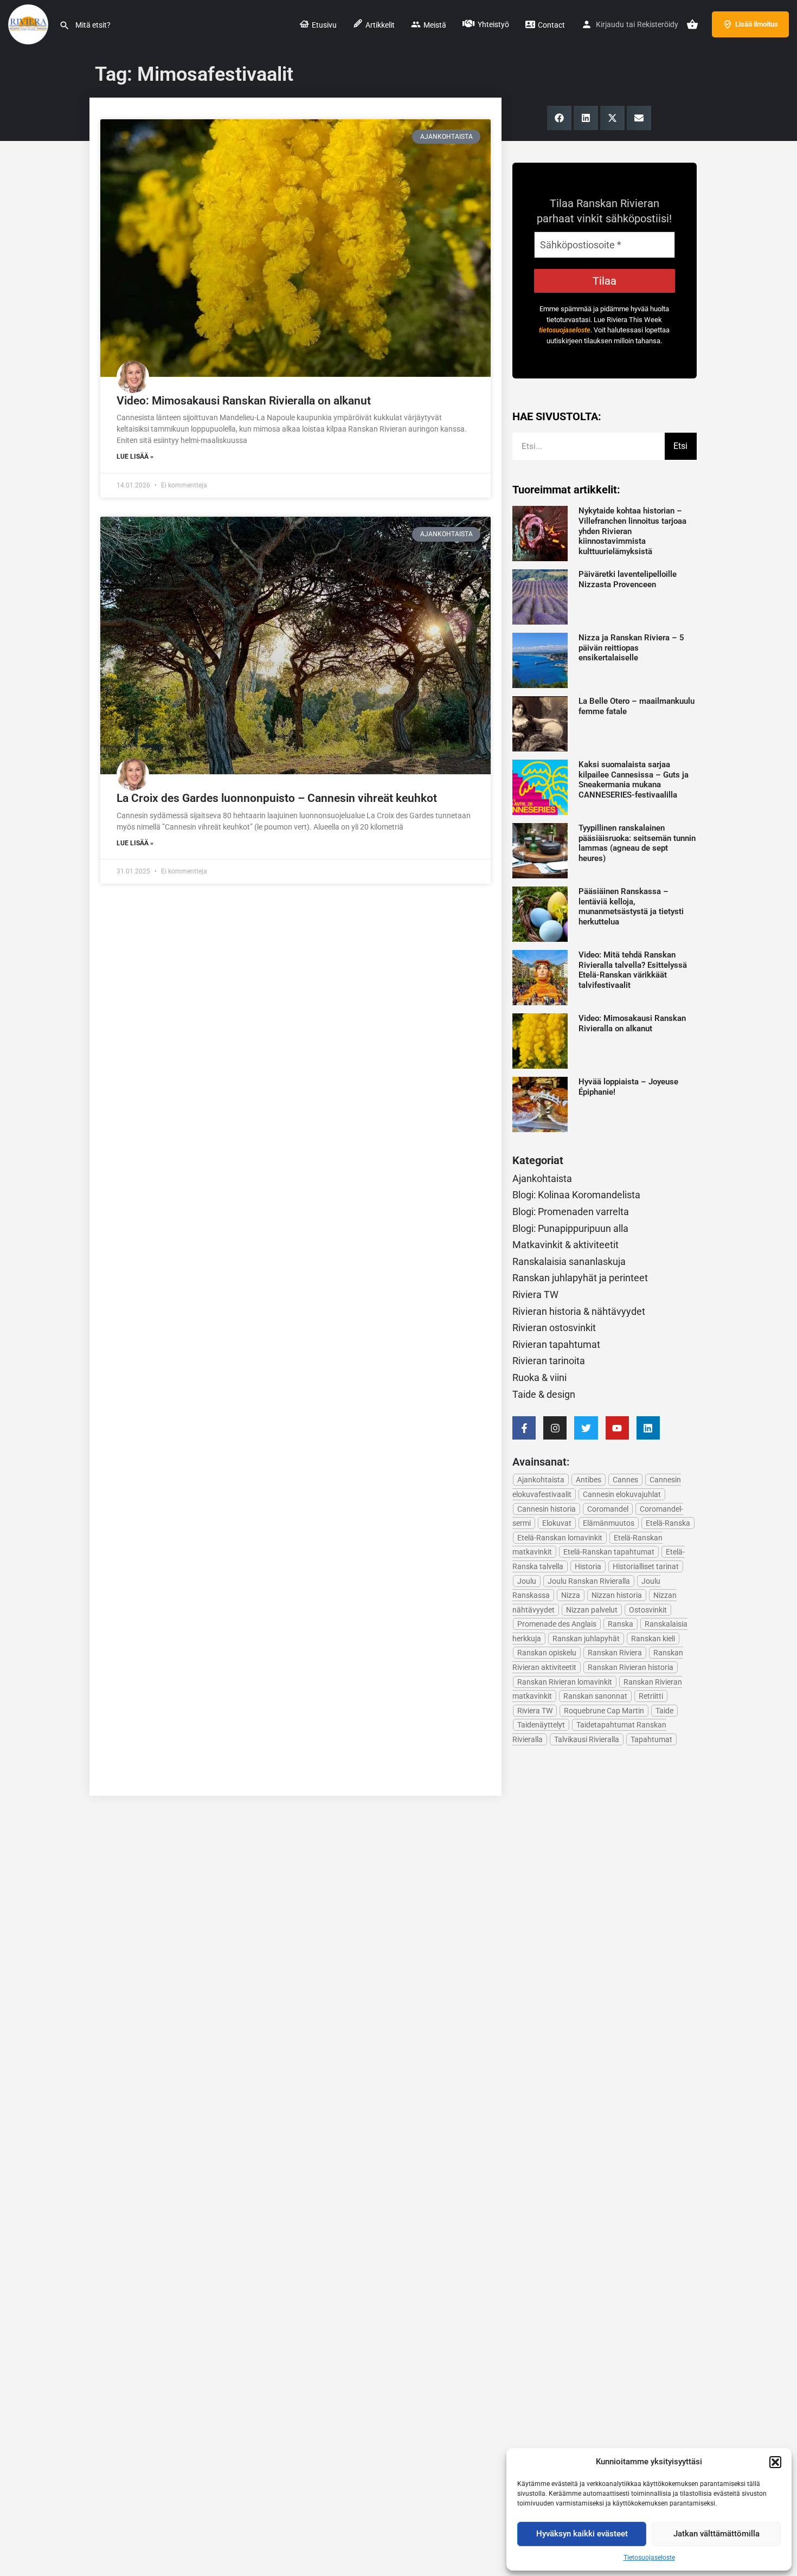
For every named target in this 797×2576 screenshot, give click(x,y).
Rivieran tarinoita (549, 1361)
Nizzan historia (617, 1595)
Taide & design (544, 1394)
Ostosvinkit (648, 1610)
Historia (588, 1566)
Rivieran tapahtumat (556, 1344)
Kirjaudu (610, 24)
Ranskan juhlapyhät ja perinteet (580, 1278)
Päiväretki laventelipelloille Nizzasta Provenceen (628, 579)
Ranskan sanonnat (595, 1696)
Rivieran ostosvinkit (554, 1328)
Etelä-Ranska (668, 1523)
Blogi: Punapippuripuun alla (570, 1228)
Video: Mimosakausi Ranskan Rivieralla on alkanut (244, 401)
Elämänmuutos (609, 1523)
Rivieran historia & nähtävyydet (579, 1311)
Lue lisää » (135, 457)
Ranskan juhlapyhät (586, 1639)
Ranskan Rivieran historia (631, 1667)
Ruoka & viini (539, 1377)
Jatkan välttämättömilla (716, 2534)
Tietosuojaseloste (649, 2558)
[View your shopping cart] (692, 24)
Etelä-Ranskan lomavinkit (560, 1538)
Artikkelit (379, 25)
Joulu (527, 1581)
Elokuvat (557, 1523)
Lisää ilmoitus (757, 24)
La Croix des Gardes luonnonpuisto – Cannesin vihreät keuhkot (277, 798)
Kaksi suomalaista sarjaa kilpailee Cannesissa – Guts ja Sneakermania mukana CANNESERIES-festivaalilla (634, 780)
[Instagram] (555, 1428)
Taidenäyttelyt (541, 1725)
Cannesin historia (547, 1509)
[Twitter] (586, 1428)
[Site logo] (30, 23)
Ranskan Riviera (615, 1653)
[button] (775, 2462)
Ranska (621, 1624)
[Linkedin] (648, 1428)
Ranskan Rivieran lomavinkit (565, 1682)
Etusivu (323, 25)
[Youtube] (617, 1428)
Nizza (571, 1595)
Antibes (589, 1480)
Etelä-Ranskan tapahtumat (609, 1552)
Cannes (625, 1480)
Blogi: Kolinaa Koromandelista (576, 1195)
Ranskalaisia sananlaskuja (569, 1261)
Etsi (680, 446)
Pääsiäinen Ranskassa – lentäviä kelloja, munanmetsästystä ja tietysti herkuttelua (631, 907)
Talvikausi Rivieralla (587, 1739)
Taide (664, 1711)
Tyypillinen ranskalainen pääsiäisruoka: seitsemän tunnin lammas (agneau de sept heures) (637, 843)
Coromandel (608, 1509)
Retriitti (651, 1696)
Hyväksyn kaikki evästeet (582, 2534)
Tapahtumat (651, 1739)
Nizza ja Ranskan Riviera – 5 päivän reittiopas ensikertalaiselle (631, 648)
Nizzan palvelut (592, 1610)
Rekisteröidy (658, 24)
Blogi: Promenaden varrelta (571, 1212)
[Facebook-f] (524, 1428)
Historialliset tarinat (646, 1566)
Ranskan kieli (653, 1639)
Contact (551, 25)
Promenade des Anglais (557, 1624)
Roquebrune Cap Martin (604, 1711)
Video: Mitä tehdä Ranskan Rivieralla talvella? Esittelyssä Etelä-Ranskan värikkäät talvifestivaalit (633, 970)
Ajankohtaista (542, 1178)
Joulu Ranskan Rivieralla (589, 1581)
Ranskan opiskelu (547, 1653)
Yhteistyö (493, 24)
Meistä (434, 25)
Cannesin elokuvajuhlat (622, 1494)
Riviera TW (535, 1295)
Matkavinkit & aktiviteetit (565, 1245)
